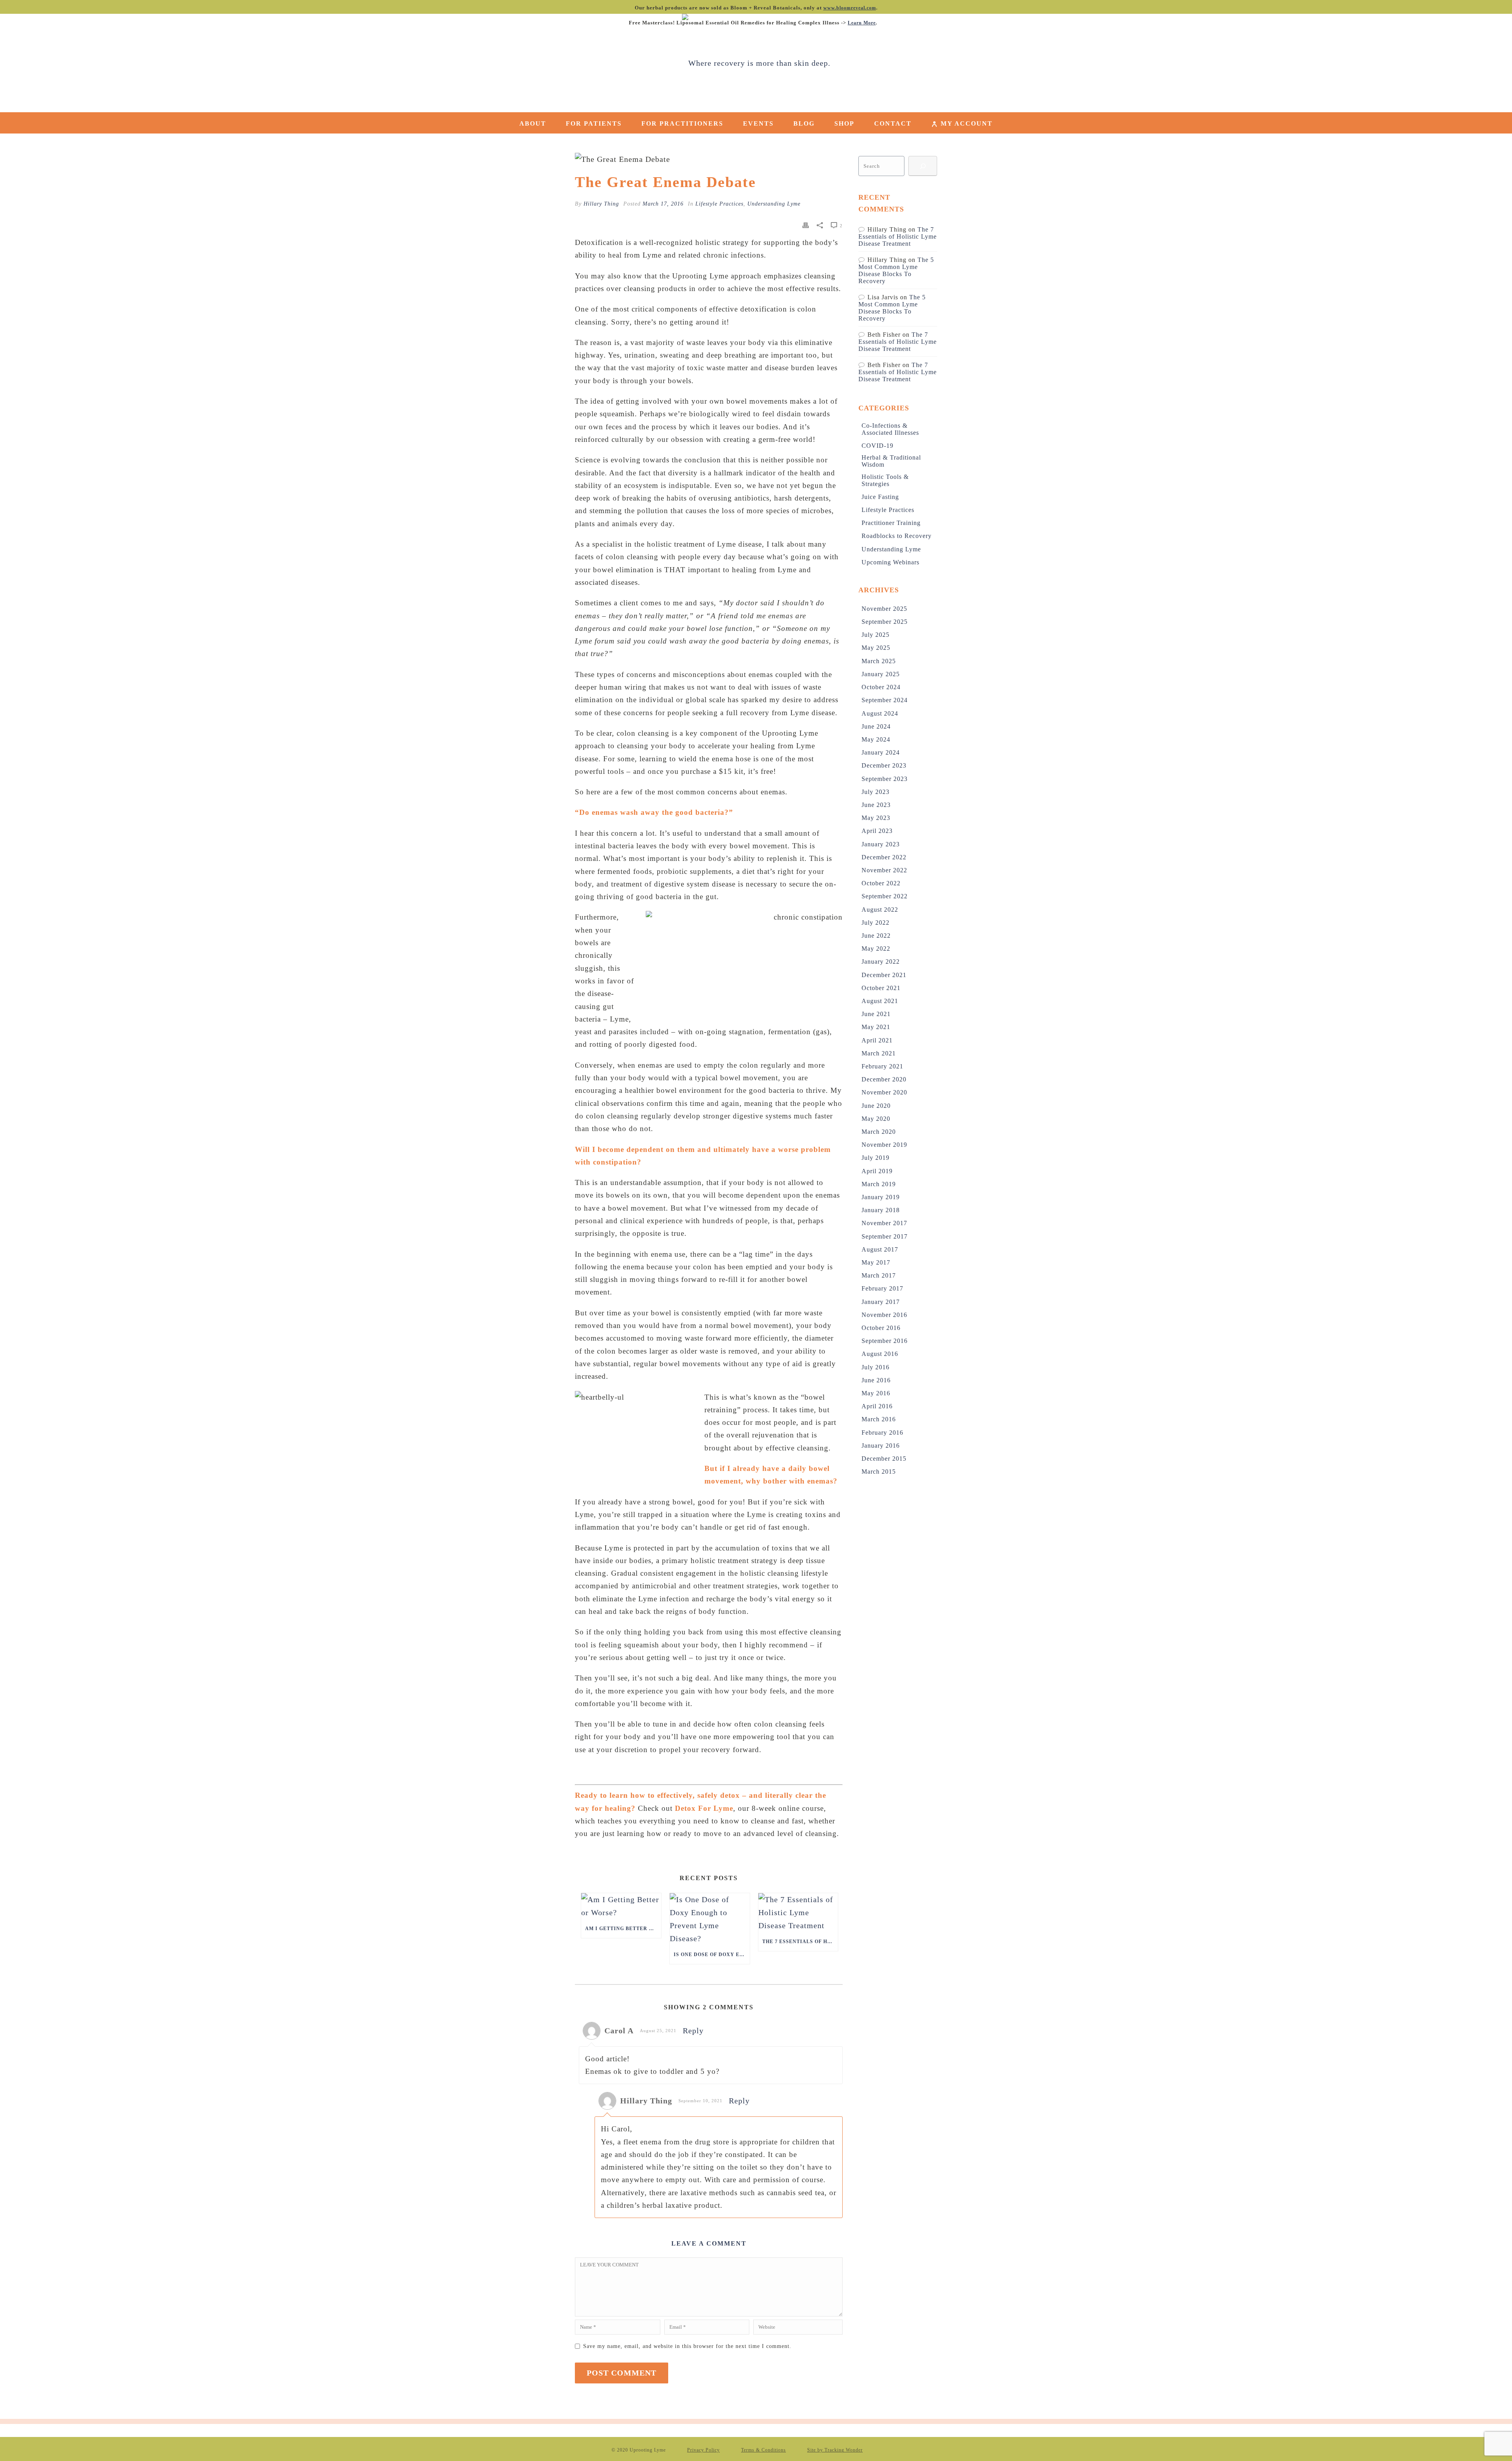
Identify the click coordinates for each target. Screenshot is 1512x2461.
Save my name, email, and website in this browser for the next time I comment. (687, 2346)
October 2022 (881, 883)
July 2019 (876, 1158)
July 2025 (876, 635)
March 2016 (879, 1419)
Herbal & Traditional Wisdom (891, 461)
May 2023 (876, 818)
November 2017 (884, 1223)
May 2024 (876, 739)
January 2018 (881, 1210)
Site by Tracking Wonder (835, 2450)
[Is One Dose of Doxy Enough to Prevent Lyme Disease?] (710, 1919)
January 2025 (881, 674)
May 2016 (876, 1393)
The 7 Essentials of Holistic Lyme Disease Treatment (800, 1942)
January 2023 (881, 844)
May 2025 (876, 648)
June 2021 (876, 1014)
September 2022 (885, 896)
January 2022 (881, 962)
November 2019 (884, 1145)
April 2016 (877, 1406)
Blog (804, 123)
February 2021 (882, 1066)
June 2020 (876, 1106)
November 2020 (884, 1092)
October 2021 (881, 988)
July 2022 (876, 923)
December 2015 (884, 1459)
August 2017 (880, 1249)
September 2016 (885, 1341)
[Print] (806, 225)
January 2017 (881, 1302)
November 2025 (884, 609)
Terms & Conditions (763, 2450)
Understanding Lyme (774, 204)
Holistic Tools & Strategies (885, 480)
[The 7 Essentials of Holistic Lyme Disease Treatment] (798, 1913)
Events (758, 123)
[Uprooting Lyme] (756, 63)
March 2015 (879, 1472)
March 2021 (879, 1053)
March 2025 (879, 661)
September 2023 (885, 779)
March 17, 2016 (663, 204)
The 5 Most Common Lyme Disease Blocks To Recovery (896, 270)
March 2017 (879, 1275)
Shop (844, 123)
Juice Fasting (880, 497)
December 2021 (884, 975)
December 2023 (884, 765)
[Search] (923, 166)
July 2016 (876, 1367)
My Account (967, 123)
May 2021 (876, 1027)
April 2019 (877, 1171)
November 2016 (884, 1315)
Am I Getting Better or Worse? (623, 1929)
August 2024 (880, 713)
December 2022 (884, 857)
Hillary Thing (601, 204)
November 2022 (884, 870)
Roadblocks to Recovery (897, 536)
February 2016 (882, 1433)
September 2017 (885, 1236)
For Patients (594, 123)
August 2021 (880, 1001)
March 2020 (879, 1132)
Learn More (862, 23)
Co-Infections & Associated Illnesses (890, 429)
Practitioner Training (891, 523)
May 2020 (876, 1119)
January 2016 (881, 1446)
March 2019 (879, 1184)
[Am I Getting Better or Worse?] (621, 1906)
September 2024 (885, 700)
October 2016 (881, 1328)
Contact (893, 123)
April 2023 (877, 831)
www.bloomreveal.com (850, 8)
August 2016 (880, 1354)
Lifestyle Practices (719, 204)
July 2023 (876, 792)
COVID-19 (877, 446)
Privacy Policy (703, 2450)
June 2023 (876, 805)
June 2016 (876, 1380)
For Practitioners (682, 123)
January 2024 (881, 752)
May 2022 (876, 949)
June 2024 (876, 726)
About (533, 123)
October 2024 (881, 687)
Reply (693, 2031)
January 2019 (881, 1197)
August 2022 (880, 910)
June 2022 (876, 936)
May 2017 (876, 1262)
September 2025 (885, 622)
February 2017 (882, 1288)
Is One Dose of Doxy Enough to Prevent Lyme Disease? (712, 1955)
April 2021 (877, 1040)
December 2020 (884, 1079)
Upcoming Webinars (890, 562)
